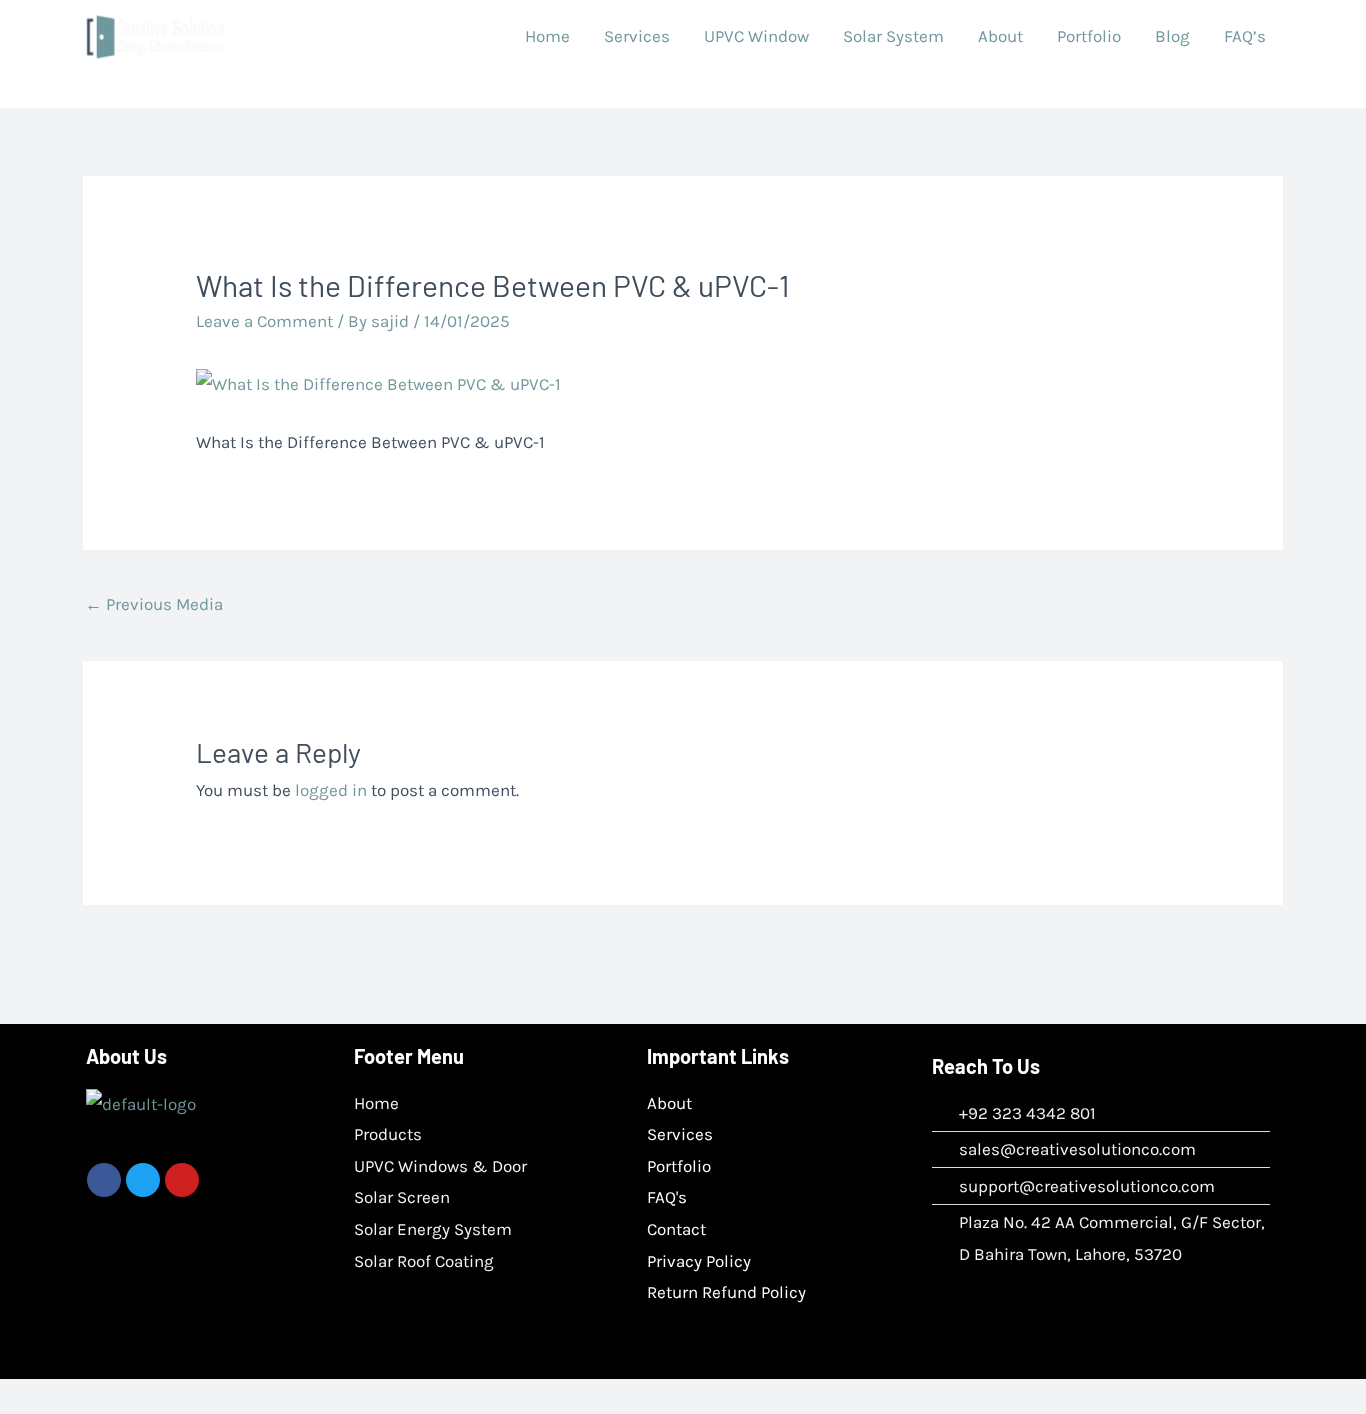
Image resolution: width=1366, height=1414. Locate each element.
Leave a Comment (264, 321)
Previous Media (154, 604)
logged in (331, 790)
